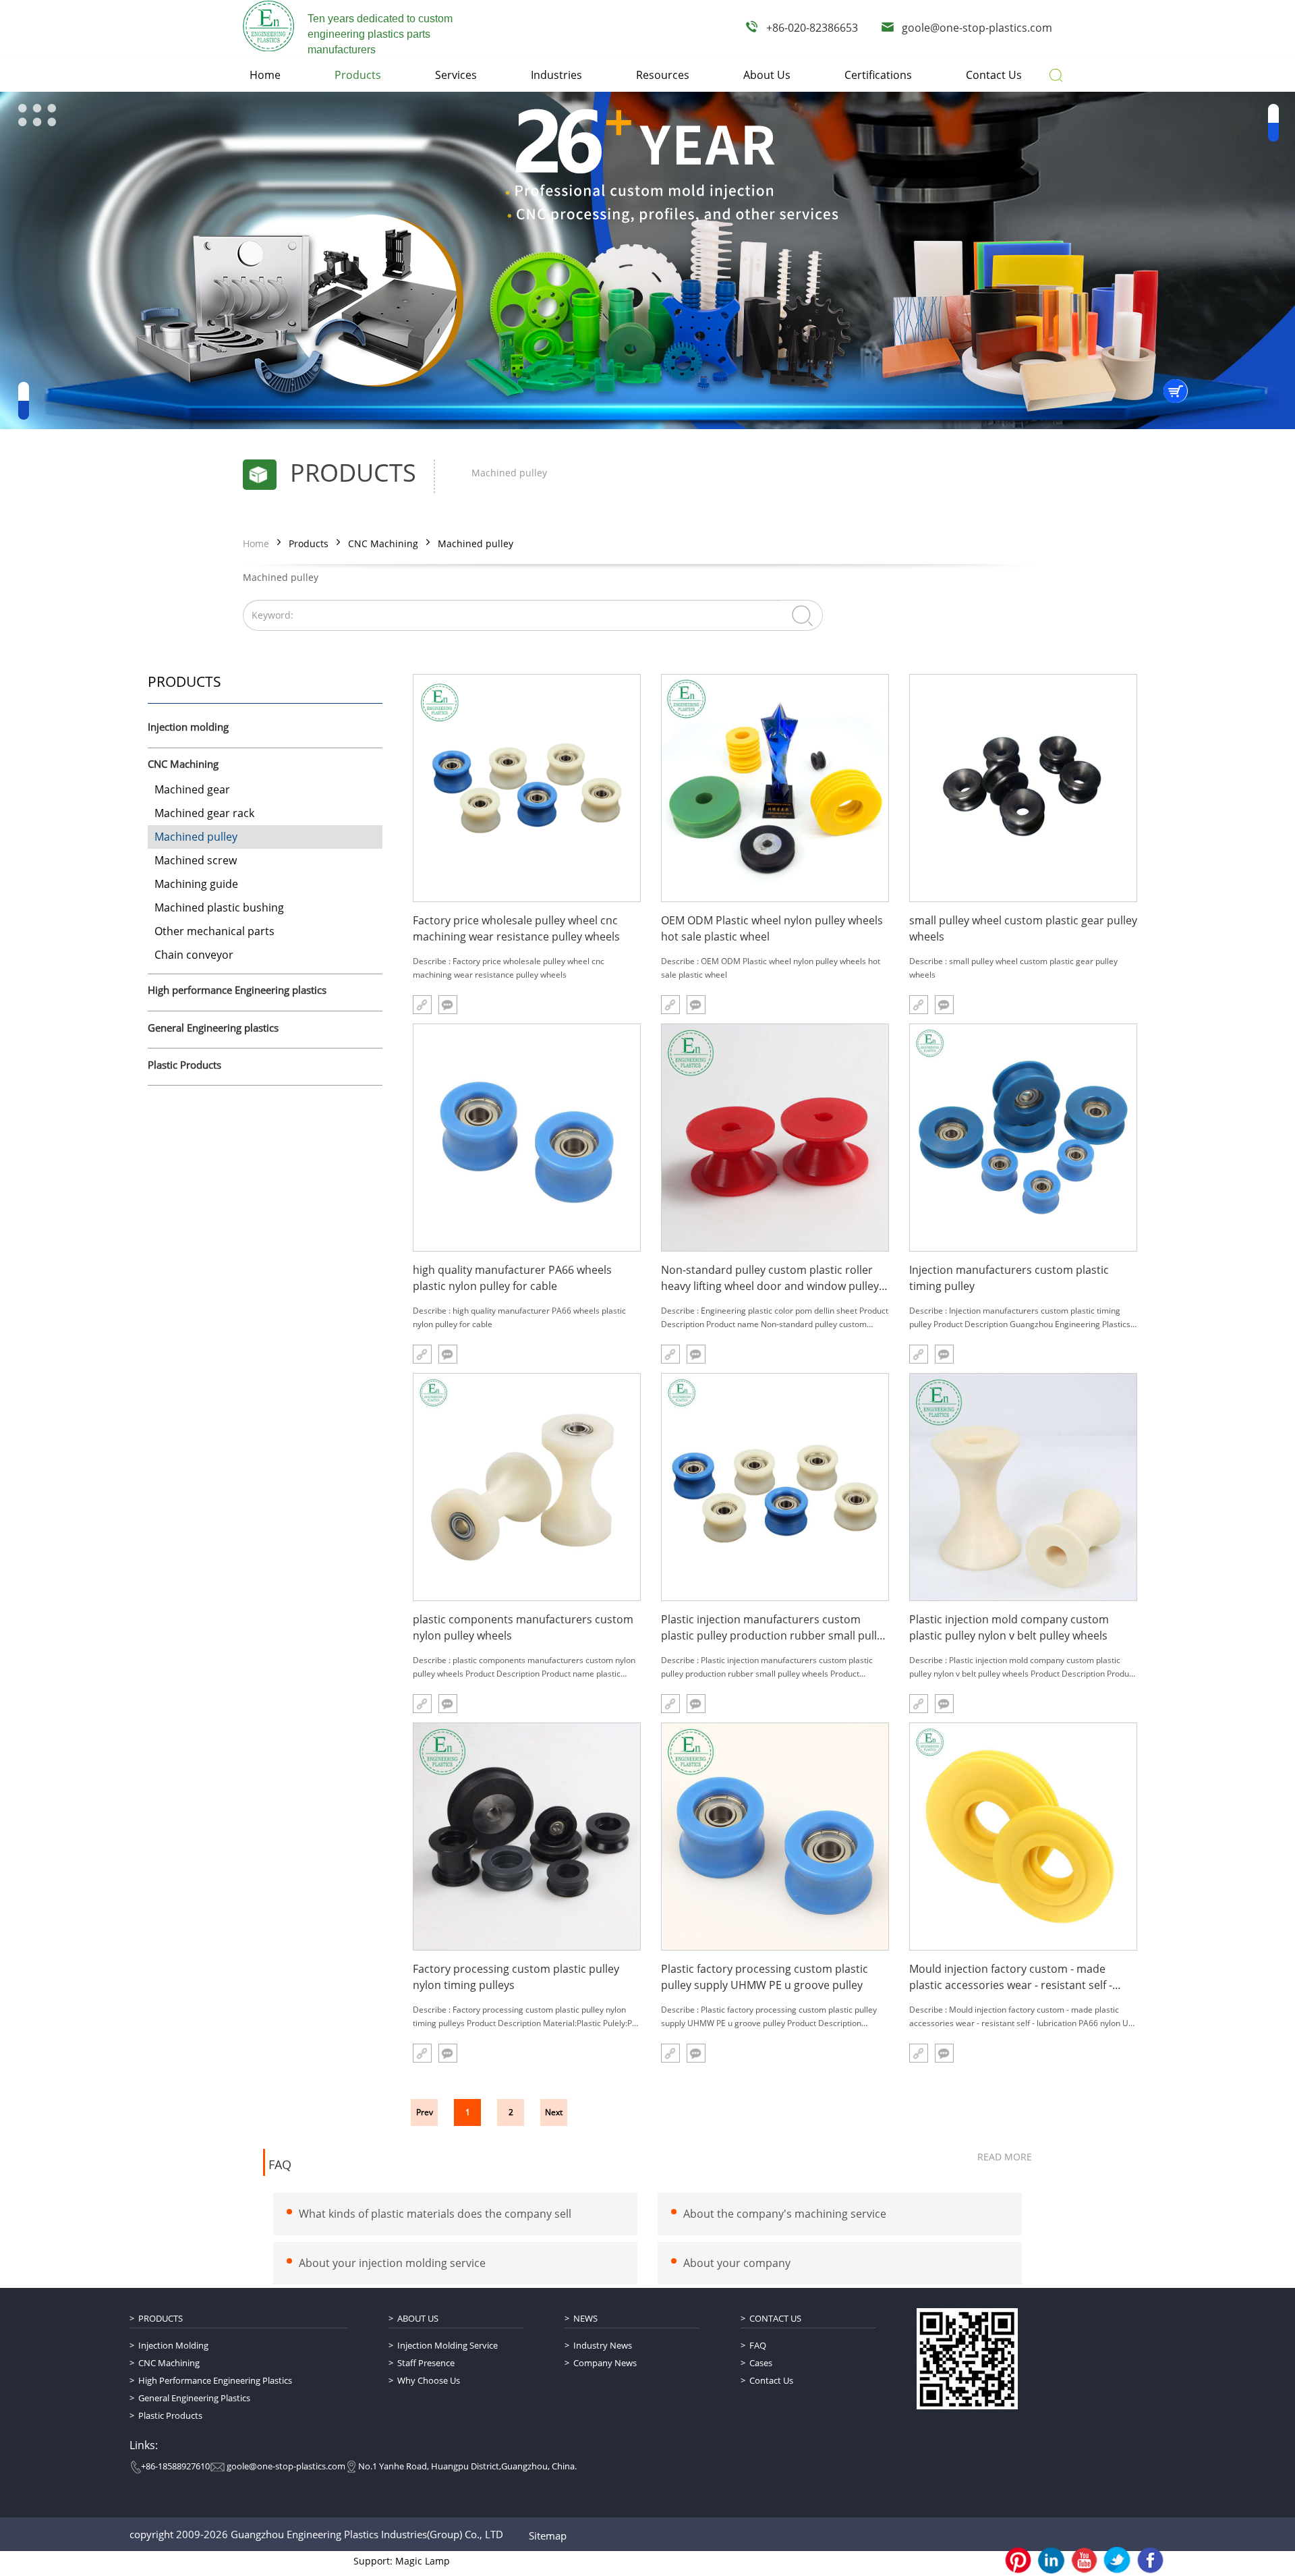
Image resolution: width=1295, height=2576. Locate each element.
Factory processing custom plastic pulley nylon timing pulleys (516, 1977)
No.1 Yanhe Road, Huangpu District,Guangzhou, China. (467, 2466)
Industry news (603, 2345)
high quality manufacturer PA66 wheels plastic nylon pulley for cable (512, 1278)
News (585, 2318)
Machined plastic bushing (219, 907)
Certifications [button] (878, 75)
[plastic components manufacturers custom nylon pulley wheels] (527, 1487)
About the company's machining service (785, 2214)
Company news (605, 2363)
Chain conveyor (194, 955)
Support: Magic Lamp (402, 2561)
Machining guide (196, 884)
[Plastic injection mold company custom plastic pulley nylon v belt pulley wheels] (1023, 1487)
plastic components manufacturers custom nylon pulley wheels (523, 1627)
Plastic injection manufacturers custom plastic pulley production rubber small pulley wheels (775, 1628)
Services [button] (456, 75)
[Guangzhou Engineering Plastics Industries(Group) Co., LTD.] (268, 26)
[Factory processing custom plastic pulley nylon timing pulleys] (527, 1837)
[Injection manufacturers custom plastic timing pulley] (1023, 1138)
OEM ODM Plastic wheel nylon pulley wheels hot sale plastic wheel (772, 928)
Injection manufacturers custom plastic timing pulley (1009, 1278)
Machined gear (192, 789)
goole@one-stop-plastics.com (977, 28)
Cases (761, 2363)
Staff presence (426, 2363)
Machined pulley (476, 543)
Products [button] (358, 75)
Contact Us (775, 2318)
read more (1005, 2157)
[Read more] (422, 1005)
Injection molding (188, 727)
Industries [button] (556, 75)
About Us (418, 2318)
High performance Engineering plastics (237, 990)
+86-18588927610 (175, 2466)
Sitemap (548, 2536)
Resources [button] (663, 75)
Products (309, 543)
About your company (737, 2263)
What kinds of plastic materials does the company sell (435, 2214)
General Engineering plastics (213, 1028)
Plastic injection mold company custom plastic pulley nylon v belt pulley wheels (1009, 1627)
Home (256, 543)
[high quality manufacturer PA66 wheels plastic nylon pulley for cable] (527, 1138)
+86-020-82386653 (812, 28)
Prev (425, 2112)
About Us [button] (767, 75)
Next (554, 2112)
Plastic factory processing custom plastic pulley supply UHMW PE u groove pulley (765, 1977)
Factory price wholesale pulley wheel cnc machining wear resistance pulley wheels (516, 928)
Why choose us (429, 2380)
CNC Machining (383, 543)
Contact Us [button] (994, 75)
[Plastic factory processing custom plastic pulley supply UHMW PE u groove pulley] (775, 1837)
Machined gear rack (204, 813)
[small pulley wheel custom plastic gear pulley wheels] (1023, 788)
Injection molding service (448, 2345)
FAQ (280, 2165)
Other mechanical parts (214, 931)
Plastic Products (184, 1065)
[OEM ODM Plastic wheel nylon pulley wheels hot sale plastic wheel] (775, 788)
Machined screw (196, 860)
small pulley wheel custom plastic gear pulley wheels (1023, 928)
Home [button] (265, 75)
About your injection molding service (392, 2263)
